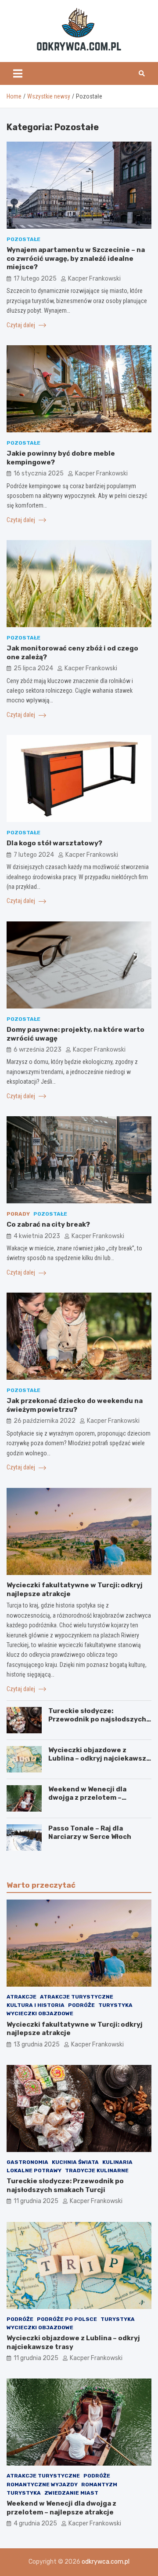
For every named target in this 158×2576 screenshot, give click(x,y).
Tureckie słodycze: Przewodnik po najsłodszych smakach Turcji (97, 1719)
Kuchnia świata (75, 2162)
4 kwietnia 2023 (37, 1236)
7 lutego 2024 (34, 855)
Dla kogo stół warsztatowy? (54, 843)
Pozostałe (23, 239)
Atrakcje (22, 1997)
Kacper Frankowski (94, 279)
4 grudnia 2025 (35, 2523)
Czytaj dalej (22, 325)
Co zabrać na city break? (48, 1224)
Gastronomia (27, 2162)
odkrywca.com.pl (106, 2562)
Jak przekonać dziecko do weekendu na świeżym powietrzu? (75, 1405)
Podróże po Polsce (67, 2319)
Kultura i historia (36, 2005)
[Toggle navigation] (18, 73)
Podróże (81, 2005)
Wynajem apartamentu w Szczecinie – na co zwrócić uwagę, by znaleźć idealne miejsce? (76, 258)
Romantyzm (99, 2485)
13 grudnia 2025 (37, 2044)
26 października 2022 (45, 1421)
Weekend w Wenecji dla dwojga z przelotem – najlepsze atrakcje (87, 1798)
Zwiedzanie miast (71, 2493)
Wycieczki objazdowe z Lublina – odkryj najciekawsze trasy (99, 1759)
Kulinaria (117, 2162)
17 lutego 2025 (35, 279)
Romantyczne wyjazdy (42, 2485)
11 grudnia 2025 (36, 2201)
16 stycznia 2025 (39, 473)
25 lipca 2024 (33, 668)
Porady (18, 1214)
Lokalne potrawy (34, 2170)
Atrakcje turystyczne (77, 1997)
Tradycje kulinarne (97, 2170)
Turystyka (115, 2005)
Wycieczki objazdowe (40, 2013)
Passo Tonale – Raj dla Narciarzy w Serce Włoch (90, 1833)
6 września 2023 (38, 1050)
